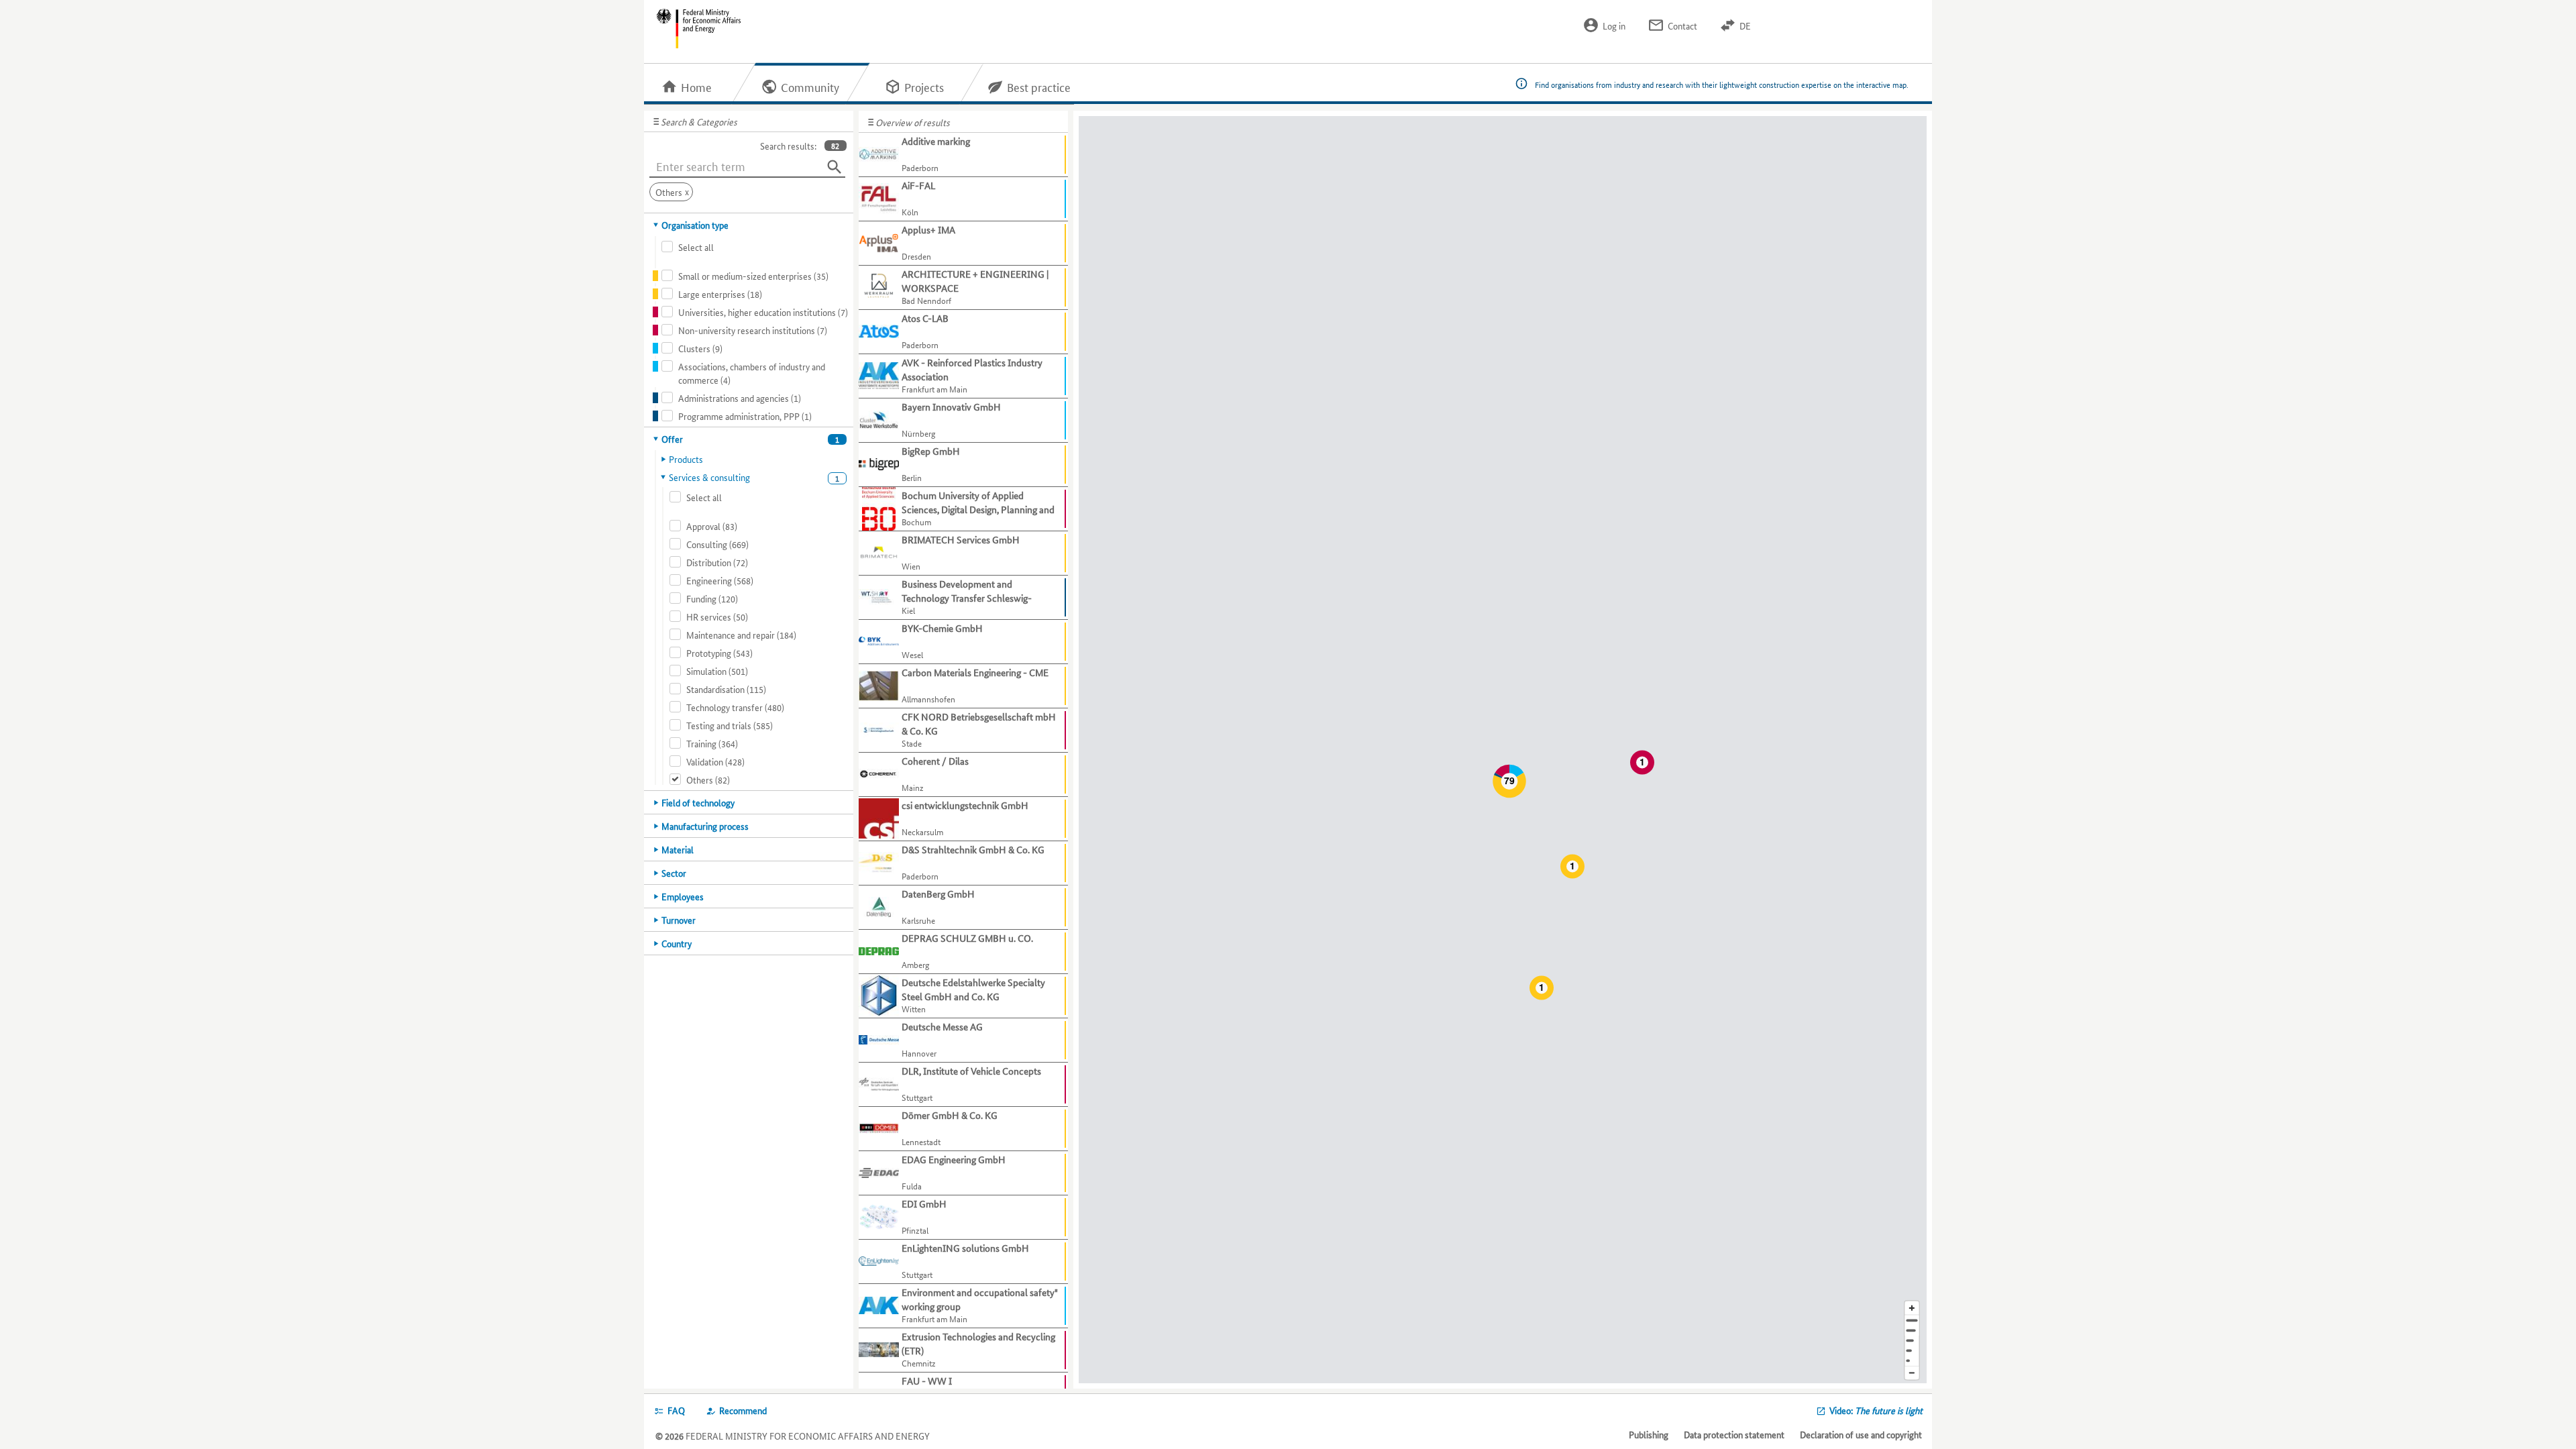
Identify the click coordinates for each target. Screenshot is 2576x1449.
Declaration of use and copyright (1861, 1434)
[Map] (1503, 750)
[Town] (1912, 1331)
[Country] (1912, 1351)
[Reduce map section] (1912, 1374)
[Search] (835, 167)
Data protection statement (1734, 1434)
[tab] (749, 225)
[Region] (1912, 1341)
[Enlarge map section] (1912, 1308)
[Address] (1912, 1321)
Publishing (1649, 1434)
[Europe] (1912, 1361)
